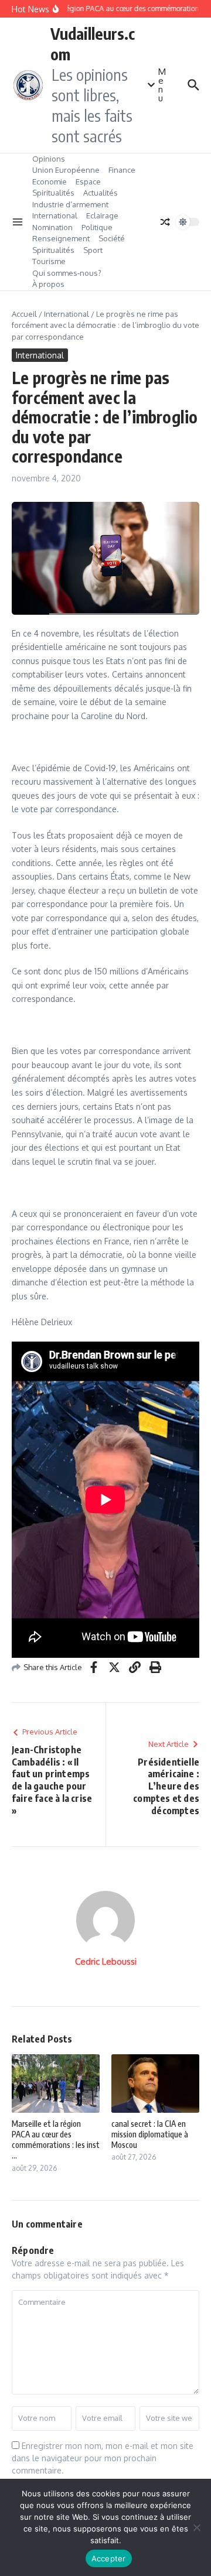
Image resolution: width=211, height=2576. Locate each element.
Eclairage (102, 215)
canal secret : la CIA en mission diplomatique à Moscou (150, 2134)
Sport (93, 250)
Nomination (52, 227)
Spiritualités (53, 193)
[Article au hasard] (165, 222)
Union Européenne (66, 170)
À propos (48, 284)
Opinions (49, 159)
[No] (196, 2527)
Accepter (109, 2558)
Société (112, 238)
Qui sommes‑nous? (67, 273)
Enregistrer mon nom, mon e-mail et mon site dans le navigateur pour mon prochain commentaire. (103, 2458)
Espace (88, 182)
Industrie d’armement (70, 204)
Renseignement (61, 238)
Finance (122, 170)
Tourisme (49, 261)
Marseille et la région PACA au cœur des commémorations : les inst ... (56, 2140)
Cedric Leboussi (106, 1961)
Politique (97, 227)
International (55, 215)
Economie (50, 182)
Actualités (101, 193)
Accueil (24, 314)
